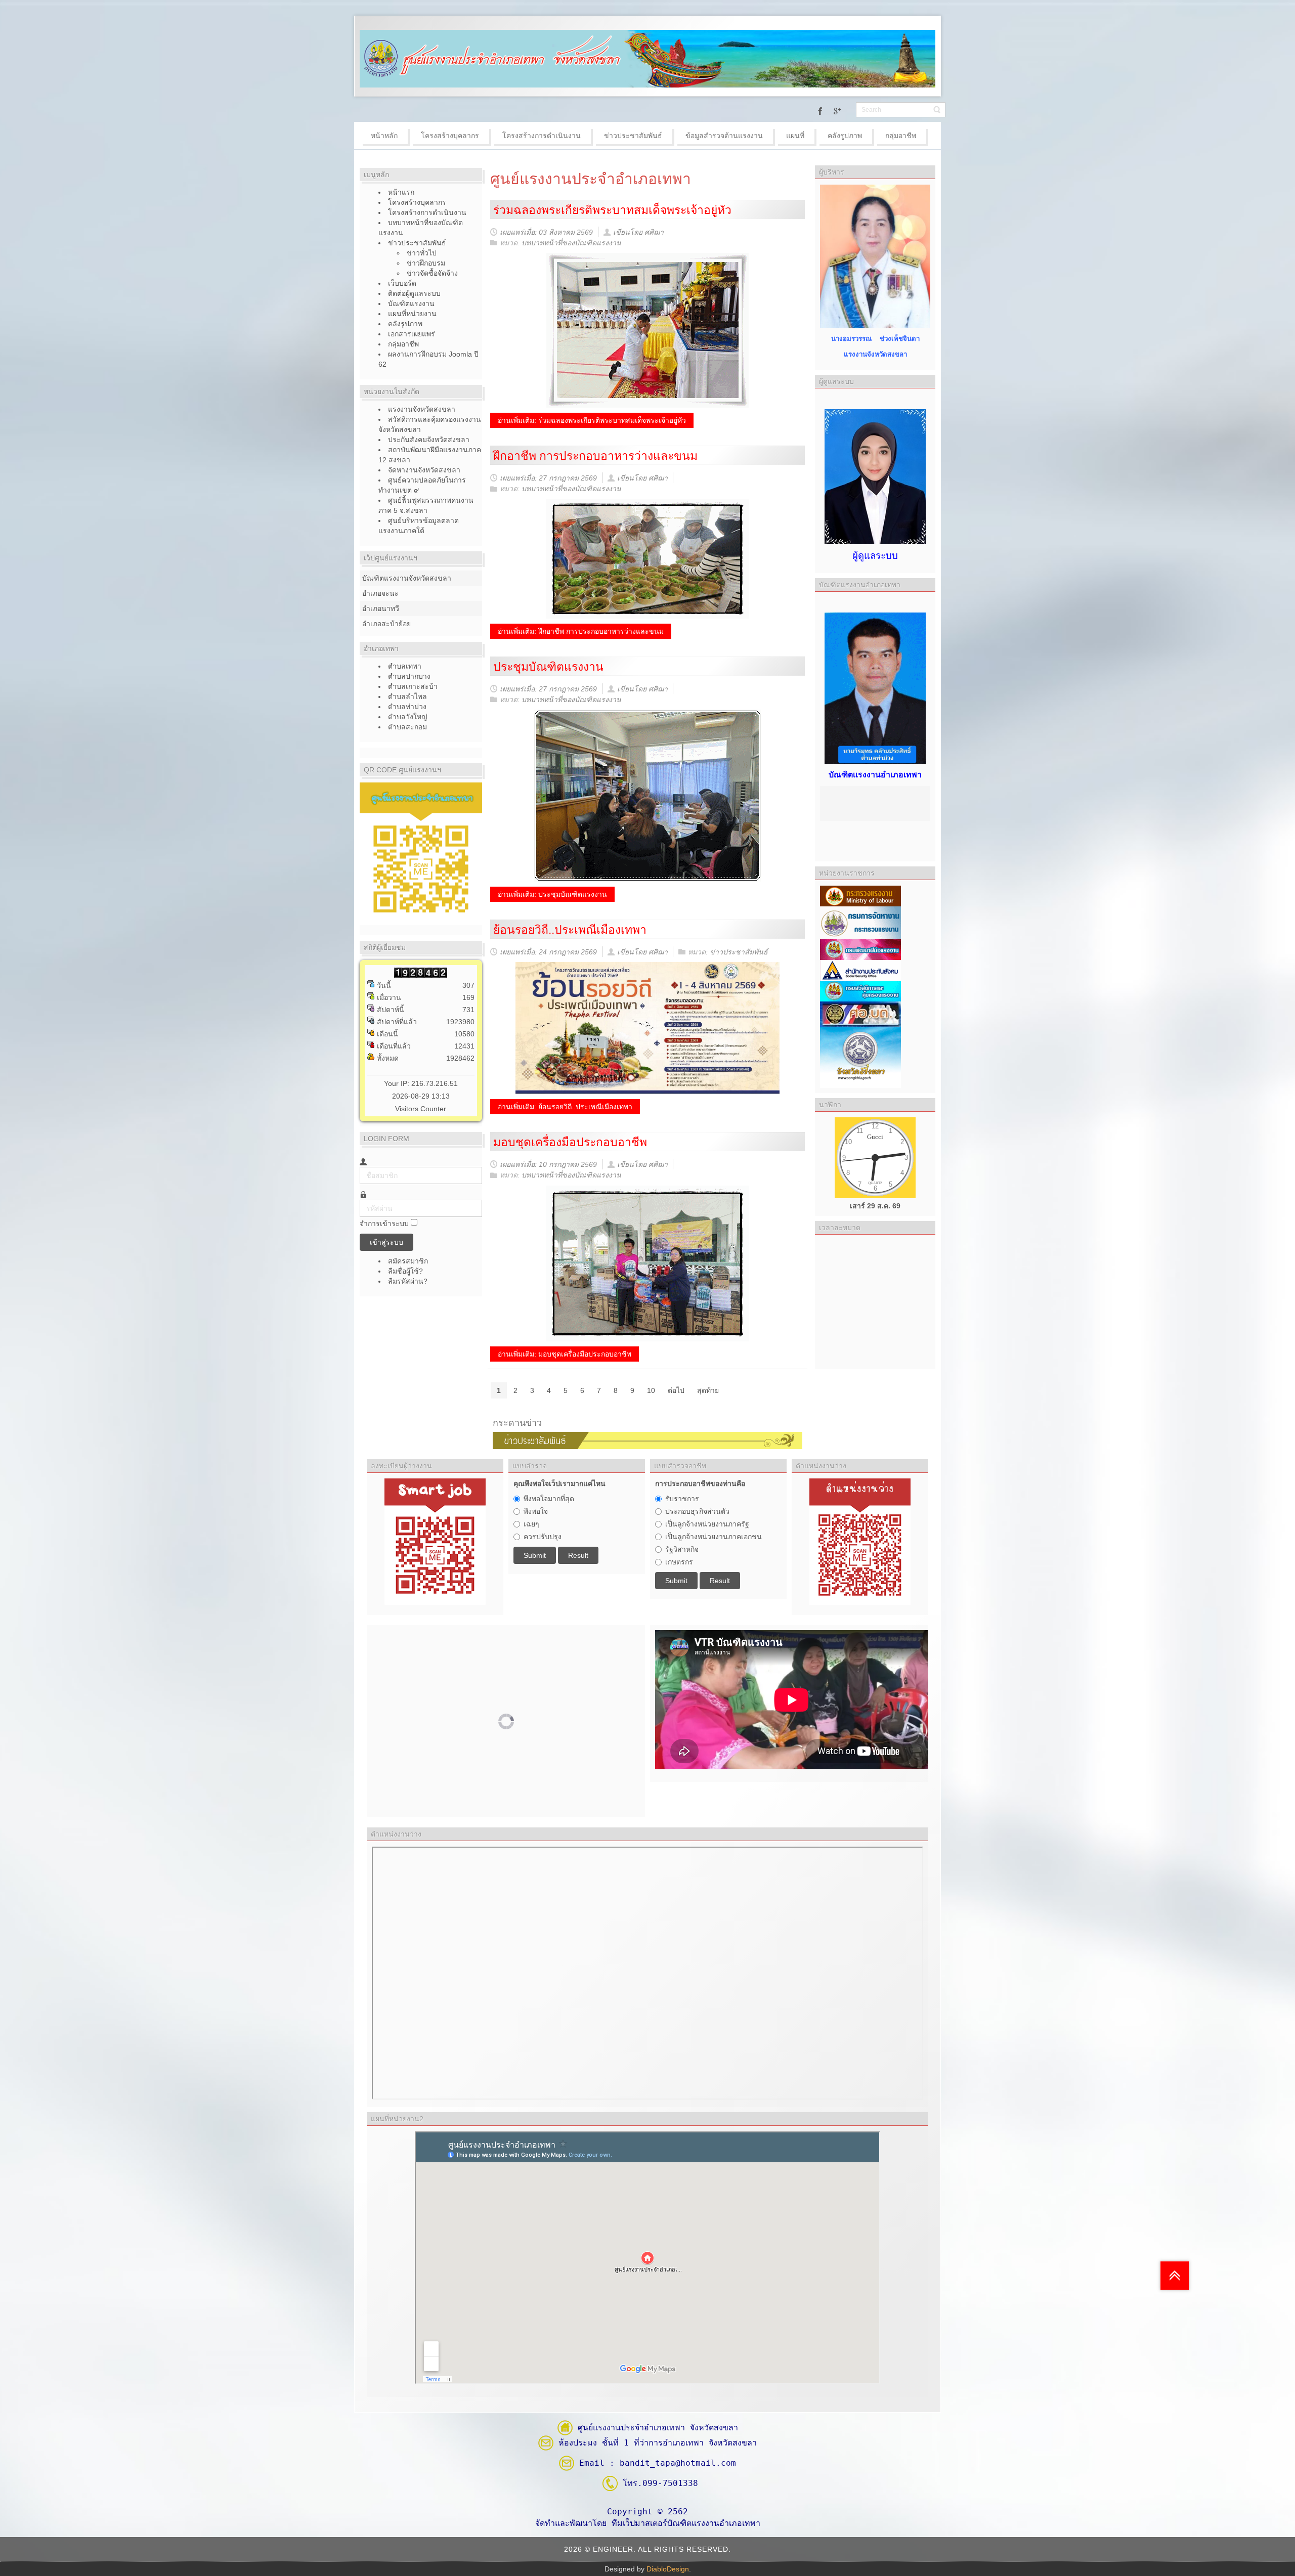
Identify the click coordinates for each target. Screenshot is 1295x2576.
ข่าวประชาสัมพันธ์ (739, 952)
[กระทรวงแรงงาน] (860, 895)
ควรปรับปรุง (543, 1537)
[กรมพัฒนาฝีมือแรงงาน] (860, 949)
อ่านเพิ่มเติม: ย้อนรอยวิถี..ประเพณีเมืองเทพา (565, 1107)
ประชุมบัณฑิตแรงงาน (548, 667)
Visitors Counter (421, 1109)
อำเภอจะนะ (380, 593)
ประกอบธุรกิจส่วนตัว (697, 1511)
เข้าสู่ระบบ (386, 1242)
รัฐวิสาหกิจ (682, 1549)
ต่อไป (676, 1390)
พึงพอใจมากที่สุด (549, 1499)
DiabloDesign (668, 2569)
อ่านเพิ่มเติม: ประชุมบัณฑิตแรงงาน (552, 894)
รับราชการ (682, 1499)
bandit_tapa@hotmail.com (678, 2463)
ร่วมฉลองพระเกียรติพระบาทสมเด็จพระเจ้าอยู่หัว (612, 210)
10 (651, 1390)
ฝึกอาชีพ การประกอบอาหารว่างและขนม (595, 456)
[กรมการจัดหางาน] (860, 922)
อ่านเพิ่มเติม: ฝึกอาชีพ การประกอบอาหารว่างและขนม (581, 631)
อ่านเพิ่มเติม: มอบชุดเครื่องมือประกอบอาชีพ (565, 1354)
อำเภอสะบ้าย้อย (386, 624)
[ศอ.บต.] (860, 1014)
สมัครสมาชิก (409, 1261)
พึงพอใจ (536, 1511)
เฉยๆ (531, 1524)
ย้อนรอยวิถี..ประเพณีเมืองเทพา (570, 930)
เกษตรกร (679, 1562)
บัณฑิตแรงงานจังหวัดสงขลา (407, 578)
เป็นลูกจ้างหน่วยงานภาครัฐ (707, 1524)
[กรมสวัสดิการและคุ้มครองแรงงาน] (860, 990)
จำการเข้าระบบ (384, 1224)
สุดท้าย (708, 1390)
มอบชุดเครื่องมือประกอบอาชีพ (570, 1142)
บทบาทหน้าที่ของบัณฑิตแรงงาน (571, 243)
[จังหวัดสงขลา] (860, 1057)
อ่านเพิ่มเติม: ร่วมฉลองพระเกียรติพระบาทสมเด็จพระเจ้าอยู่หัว (592, 420)
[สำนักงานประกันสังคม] (860, 970)
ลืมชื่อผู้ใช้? (405, 1271)
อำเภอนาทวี (381, 608)
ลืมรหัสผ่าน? (408, 1281)
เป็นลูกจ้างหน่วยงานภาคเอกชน (714, 1537)
